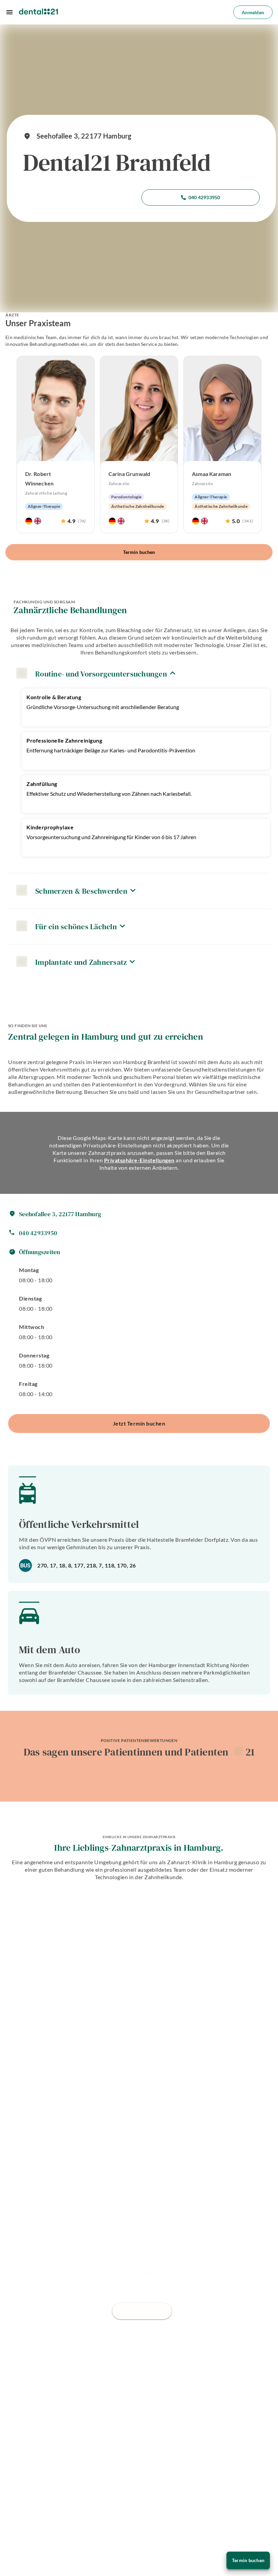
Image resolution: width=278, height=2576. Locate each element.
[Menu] (9, 12)
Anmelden (253, 12)
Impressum (60, 2531)
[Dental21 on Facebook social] (50, 2474)
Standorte (59, 2368)
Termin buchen (139, 552)
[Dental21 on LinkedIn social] (86, 2474)
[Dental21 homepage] (38, 12)
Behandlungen (63, 2383)
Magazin (56, 2458)
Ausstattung (62, 2443)
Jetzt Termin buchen (88, 197)
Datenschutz (62, 2516)
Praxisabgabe (63, 2413)
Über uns (57, 2428)
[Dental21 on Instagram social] (68, 2474)
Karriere (56, 2398)
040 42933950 (204, 197)
